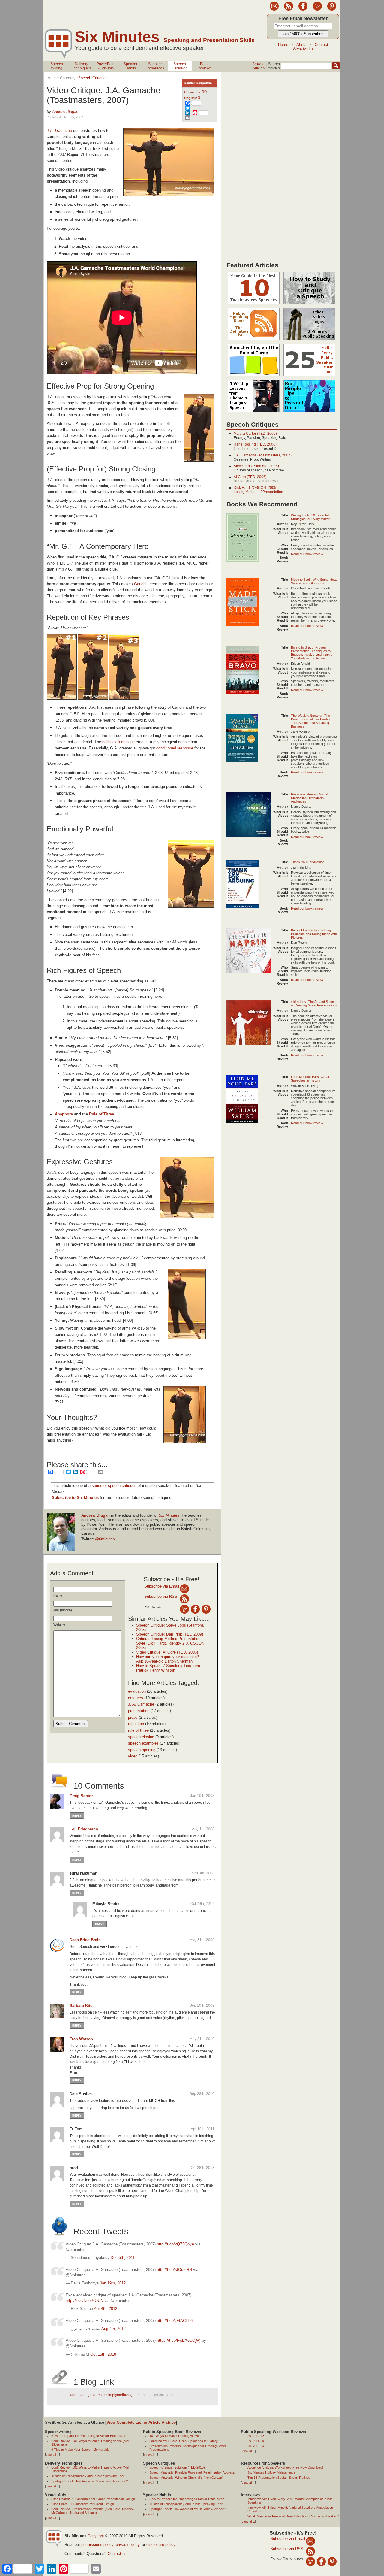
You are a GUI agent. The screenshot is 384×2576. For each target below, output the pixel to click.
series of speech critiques (114, 1486)
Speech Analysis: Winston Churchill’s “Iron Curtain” (186, 2478)
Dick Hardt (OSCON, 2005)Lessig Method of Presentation (258, 490)
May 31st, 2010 (202, 2039)
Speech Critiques (93, 78)
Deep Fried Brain (85, 1940)
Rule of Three (102, 1114)
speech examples (143, 1743)
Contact (321, 45)
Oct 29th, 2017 (202, 1904)
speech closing (141, 1737)
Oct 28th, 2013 (203, 2168)
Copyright (96, 2536)
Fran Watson (81, 2039)
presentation (139, 1711)
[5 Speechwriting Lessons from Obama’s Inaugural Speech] (254, 412)
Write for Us (303, 49)
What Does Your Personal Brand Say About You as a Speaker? (293, 2516)
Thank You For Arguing (308, 862)
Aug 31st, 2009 (202, 1940)
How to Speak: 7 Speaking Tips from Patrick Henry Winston (168, 1668)
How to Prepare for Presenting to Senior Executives (89, 2436)
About (301, 45)
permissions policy (97, 2545)
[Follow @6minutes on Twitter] (317, 9)
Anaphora (64, 1114)
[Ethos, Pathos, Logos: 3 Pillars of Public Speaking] (309, 340)
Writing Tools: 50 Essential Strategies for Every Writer (310, 517)
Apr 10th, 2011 (203, 2129)
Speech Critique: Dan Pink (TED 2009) (170, 1634)
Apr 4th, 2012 (106, 2309)
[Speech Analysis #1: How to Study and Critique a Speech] (309, 304)
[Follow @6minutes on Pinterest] (332, 9)
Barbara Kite (81, 2006)
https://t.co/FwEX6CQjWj (179, 2340)
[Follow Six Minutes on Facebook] (303, 9)
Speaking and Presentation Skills (209, 40)
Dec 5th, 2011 (123, 2258)
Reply (77, 1816)
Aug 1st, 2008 (203, 1829)
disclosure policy (161, 2545)
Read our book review (307, 554)
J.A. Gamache (59, 130)
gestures (136, 1698)
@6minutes (105, 1539)
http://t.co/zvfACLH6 (175, 2321)
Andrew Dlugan (65, 112)
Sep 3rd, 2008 (203, 1873)
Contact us (117, 2554)
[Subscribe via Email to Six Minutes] (274, 9)
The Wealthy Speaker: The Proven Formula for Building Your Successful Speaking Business (311, 721)
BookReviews (204, 66)
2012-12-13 (256, 2436)
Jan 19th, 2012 (113, 2283)
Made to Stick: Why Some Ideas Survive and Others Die (314, 581)
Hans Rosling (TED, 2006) (255, 444)
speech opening (142, 1750)
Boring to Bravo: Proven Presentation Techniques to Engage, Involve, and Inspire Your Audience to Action (312, 653)
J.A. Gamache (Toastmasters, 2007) (263, 455)
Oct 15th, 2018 (103, 2354)
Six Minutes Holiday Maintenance (271, 2472)
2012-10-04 (256, 2446)
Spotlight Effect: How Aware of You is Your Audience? (90, 2481)
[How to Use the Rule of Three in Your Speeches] (254, 376)
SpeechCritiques (180, 66)
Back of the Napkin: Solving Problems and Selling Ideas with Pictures (314, 934)
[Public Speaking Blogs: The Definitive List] (254, 340)
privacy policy (128, 2545)
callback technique (118, 742)
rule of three (138, 1730)
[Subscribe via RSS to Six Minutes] (289, 9)
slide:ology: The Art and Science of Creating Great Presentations (314, 1003)
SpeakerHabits (130, 66)
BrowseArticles (258, 66)
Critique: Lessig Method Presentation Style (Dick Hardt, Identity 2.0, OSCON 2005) (170, 1643)
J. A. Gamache (141, 1704)
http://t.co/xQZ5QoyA (175, 2244)
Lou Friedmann (84, 1829)
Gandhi (140, 584)
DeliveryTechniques (81, 66)
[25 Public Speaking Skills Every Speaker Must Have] (309, 376)
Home (283, 45)
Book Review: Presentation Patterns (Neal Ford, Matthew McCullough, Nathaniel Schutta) (93, 2511)
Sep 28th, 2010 (202, 2094)
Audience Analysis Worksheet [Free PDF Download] (285, 2467)
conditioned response (175, 748)
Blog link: (192, 98)
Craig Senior (81, 1796)
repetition (136, 1724)
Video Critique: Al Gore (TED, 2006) (167, 1652)
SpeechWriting (57, 66)
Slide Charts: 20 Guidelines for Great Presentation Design (93, 2499)
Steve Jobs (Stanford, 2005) (256, 466)
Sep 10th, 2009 (202, 2005)
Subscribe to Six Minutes (75, 1498)
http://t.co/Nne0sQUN (84, 2301)
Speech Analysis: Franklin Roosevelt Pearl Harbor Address (192, 2472)
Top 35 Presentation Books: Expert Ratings (279, 2478)
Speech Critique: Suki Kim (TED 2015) (177, 2467)
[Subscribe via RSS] (184, 1599)
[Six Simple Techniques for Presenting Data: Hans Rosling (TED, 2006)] (309, 412)
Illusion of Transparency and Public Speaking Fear (88, 2476)
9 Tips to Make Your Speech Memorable (80, 2450)
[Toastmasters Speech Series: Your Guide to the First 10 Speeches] (254, 304)
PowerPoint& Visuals (106, 66)
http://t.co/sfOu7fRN (174, 2270)
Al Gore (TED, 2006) (250, 477)
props (133, 1717)
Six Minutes (117, 37)
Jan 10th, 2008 (202, 1796)
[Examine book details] (243, 560)
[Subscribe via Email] (184, 1589)
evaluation (137, 1691)
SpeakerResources (155, 66)
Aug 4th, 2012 (114, 2329)
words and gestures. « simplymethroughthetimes (109, 2395)
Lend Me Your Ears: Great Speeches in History (310, 1079)
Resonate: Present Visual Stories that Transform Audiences (309, 798)
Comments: (195, 92)
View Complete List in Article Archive (141, 2422)
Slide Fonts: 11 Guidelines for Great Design (83, 2504)
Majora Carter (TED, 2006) (255, 434)
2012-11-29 (256, 2441)
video (133, 1756)
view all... (52, 2455)
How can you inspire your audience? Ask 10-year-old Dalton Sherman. (168, 1659)
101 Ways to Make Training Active (174, 2436)
